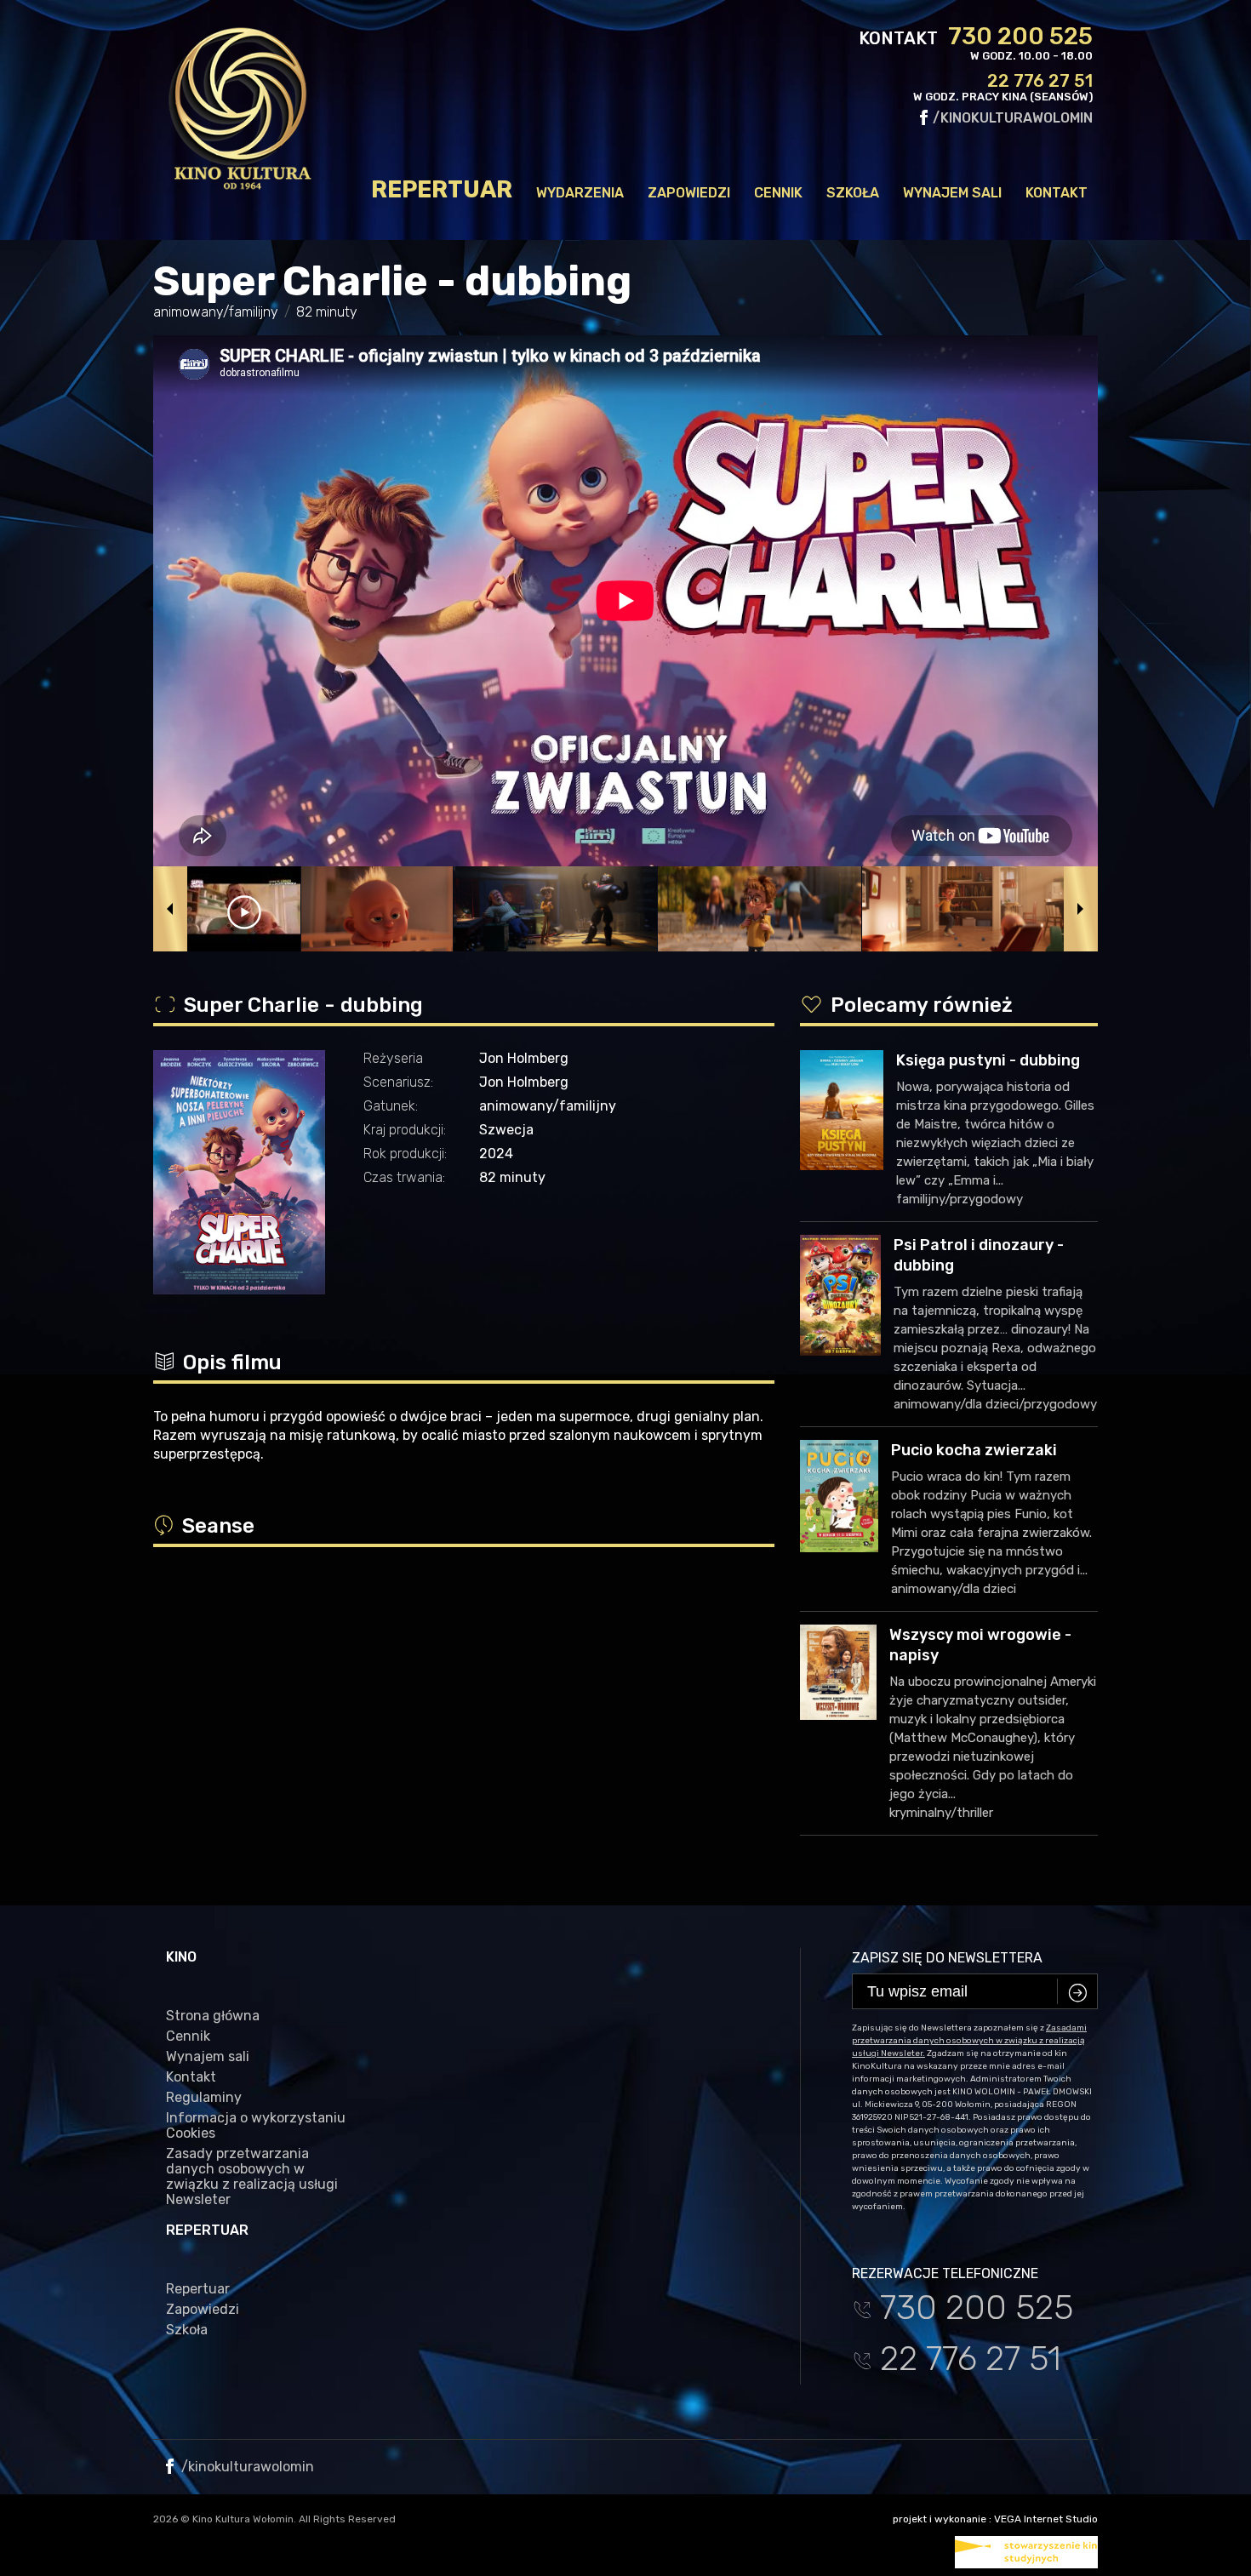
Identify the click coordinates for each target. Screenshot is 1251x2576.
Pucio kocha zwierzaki (974, 1450)
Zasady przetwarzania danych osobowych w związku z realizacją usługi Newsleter (252, 2177)
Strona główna (213, 2016)
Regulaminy (204, 2098)
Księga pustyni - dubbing (988, 1060)
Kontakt (1057, 193)
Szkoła (853, 193)
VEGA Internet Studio (1046, 2519)
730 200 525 (1020, 37)
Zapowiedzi (689, 193)
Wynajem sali (952, 193)
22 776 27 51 (1040, 81)
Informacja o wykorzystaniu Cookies (256, 2126)
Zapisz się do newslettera (947, 1958)
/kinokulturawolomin (1011, 118)
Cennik (778, 193)
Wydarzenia (580, 193)
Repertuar (442, 190)
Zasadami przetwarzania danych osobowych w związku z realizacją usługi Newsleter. (969, 2041)
